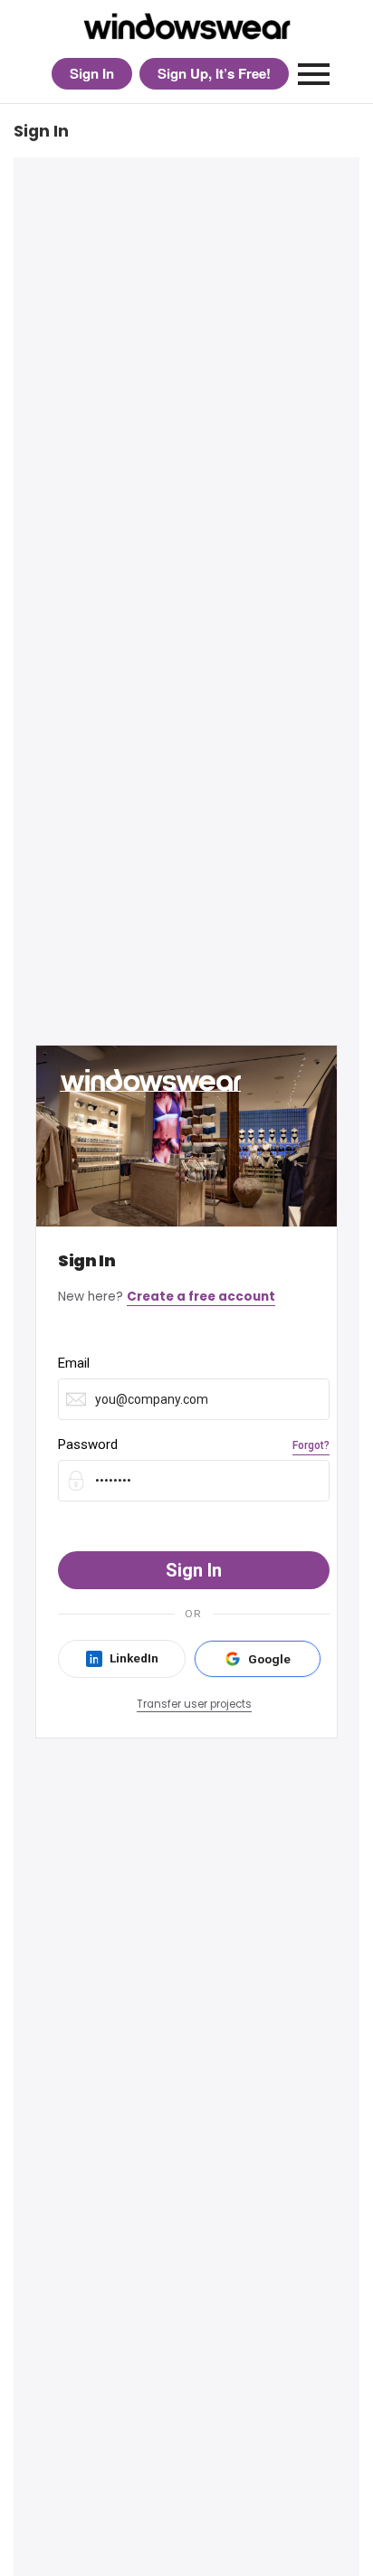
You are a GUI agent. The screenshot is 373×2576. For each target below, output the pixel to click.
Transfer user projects (194, 1704)
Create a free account (201, 1297)
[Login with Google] (258, 1659)
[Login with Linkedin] (122, 1659)
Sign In (92, 73)
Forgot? (311, 1445)
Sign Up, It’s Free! (214, 73)
